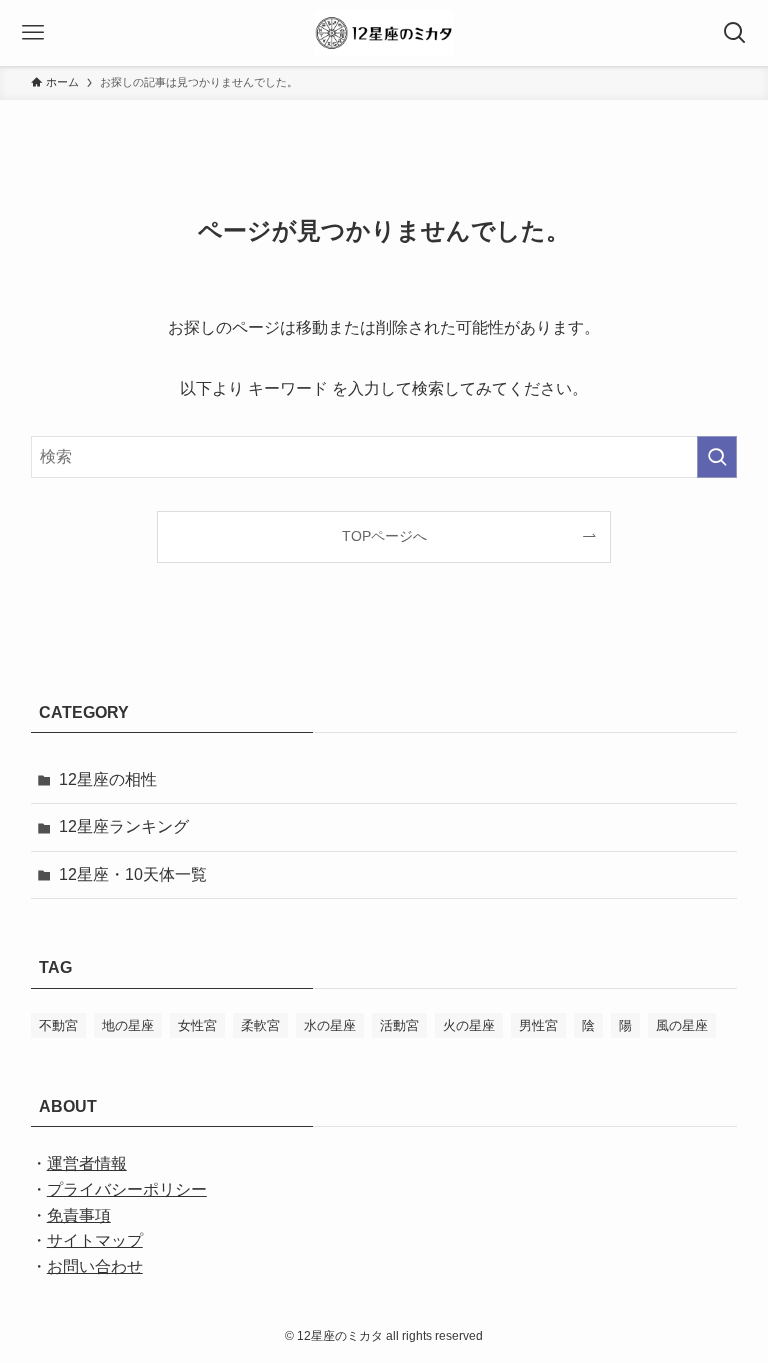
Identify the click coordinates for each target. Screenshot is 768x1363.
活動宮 (399, 1025)
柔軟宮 (260, 1025)
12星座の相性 (108, 779)
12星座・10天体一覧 (133, 874)
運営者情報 (87, 1163)
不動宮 (58, 1025)
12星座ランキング (124, 826)
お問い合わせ (95, 1266)
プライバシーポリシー (127, 1189)
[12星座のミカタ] (384, 33)
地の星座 (128, 1025)
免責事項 (79, 1215)
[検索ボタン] (735, 33)
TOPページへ (384, 536)
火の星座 (469, 1025)
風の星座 (682, 1025)
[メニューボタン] (33, 33)
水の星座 (330, 1025)
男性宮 (538, 1025)
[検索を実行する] (717, 457)
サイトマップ (95, 1240)
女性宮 (197, 1025)
